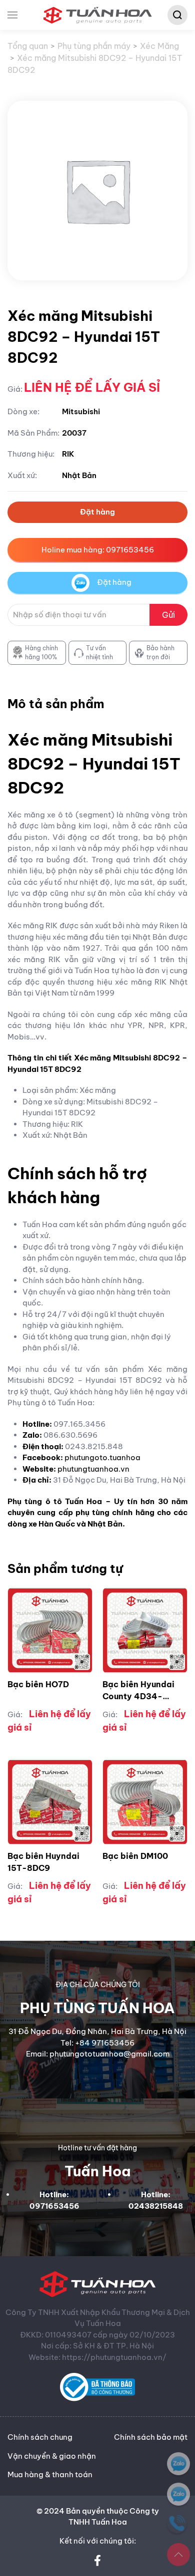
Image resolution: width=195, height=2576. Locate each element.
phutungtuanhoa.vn (93, 1469)
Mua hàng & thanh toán (50, 2474)
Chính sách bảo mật (151, 2437)
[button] (12, 15)
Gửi (168, 615)
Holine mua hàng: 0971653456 (98, 550)
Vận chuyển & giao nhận (52, 2456)
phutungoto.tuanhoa (102, 1457)
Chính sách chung (40, 2437)
